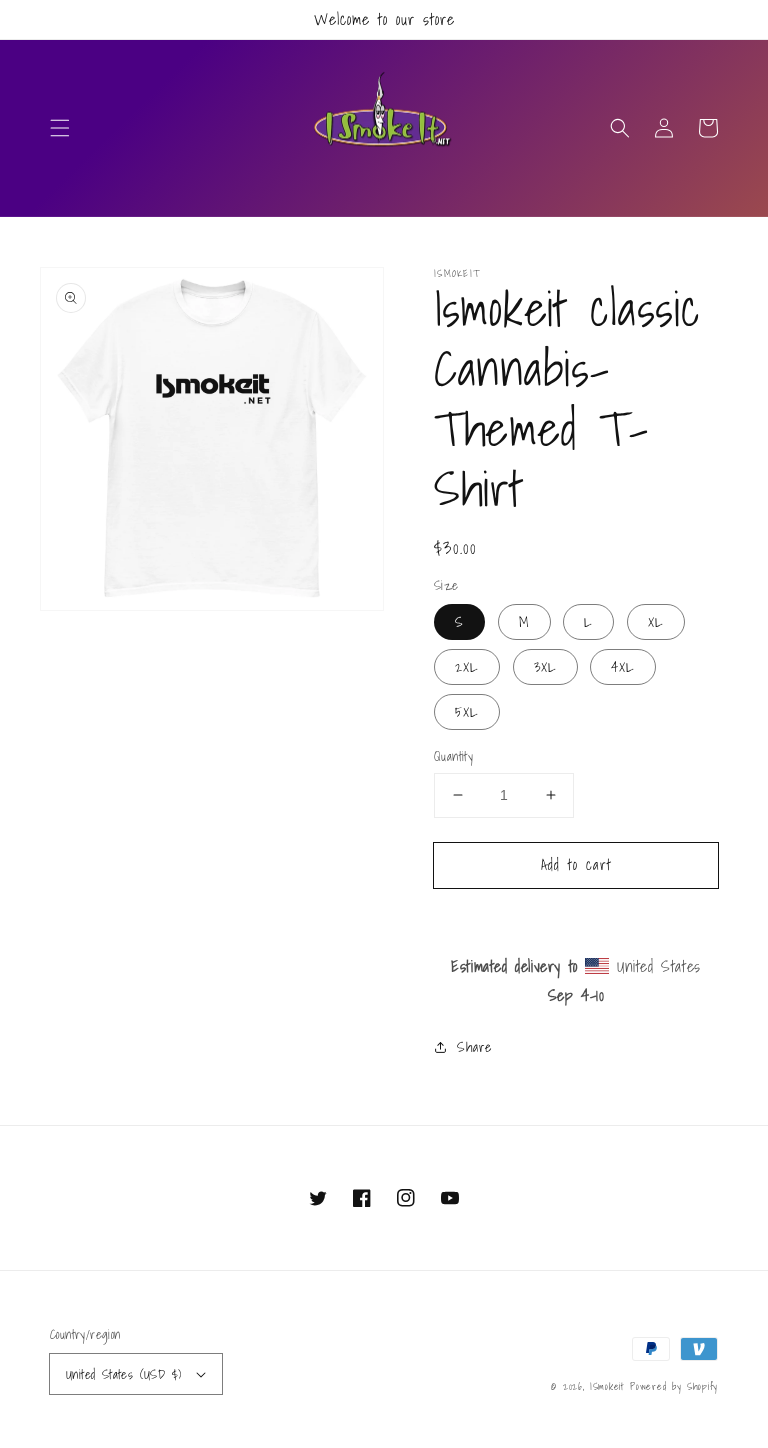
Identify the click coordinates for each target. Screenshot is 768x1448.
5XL (467, 712)
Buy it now (576, 922)
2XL (467, 667)
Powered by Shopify (674, 1386)
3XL (545, 667)
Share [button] (474, 1047)
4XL (623, 667)
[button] (60, 128)
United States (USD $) (123, 1374)
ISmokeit (610, 1386)
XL (656, 622)
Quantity (453, 757)
